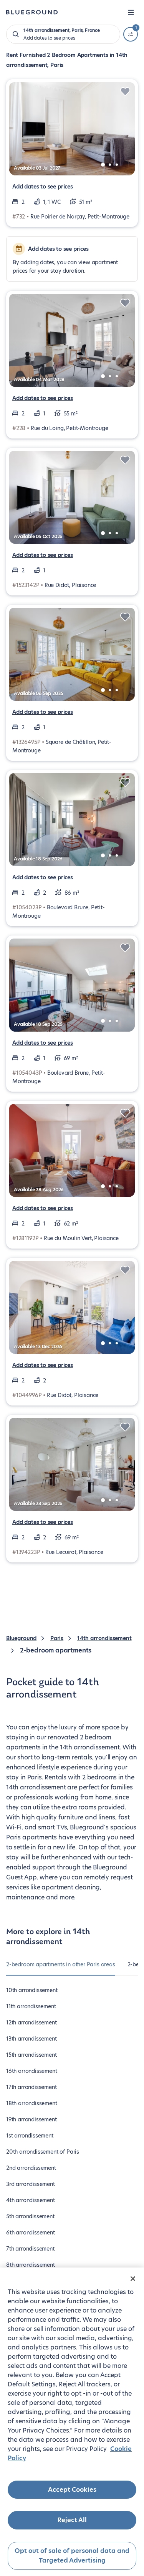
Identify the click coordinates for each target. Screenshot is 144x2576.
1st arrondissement (30, 2136)
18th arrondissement (32, 2103)
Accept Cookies (72, 2490)
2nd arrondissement (31, 2168)
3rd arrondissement (31, 2184)
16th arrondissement (32, 2071)
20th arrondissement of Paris (43, 2152)
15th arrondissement (31, 2055)
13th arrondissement (31, 2039)
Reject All (72, 2520)
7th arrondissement (30, 2249)
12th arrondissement (31, 2022)
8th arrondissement (31, 2265)
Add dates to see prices (43, 187)
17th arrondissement (31, 2087)
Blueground (21, 1638)
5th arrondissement (30, 2216)
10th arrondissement (32, 1990)
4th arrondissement (31, 2200)
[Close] (133, 2279)
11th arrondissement (31, 2006)
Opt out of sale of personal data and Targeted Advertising (72, 2556)
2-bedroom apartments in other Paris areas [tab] (61, 1964)
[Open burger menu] (131, 12)
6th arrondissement (31, 2233)
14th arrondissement (104, 1638)
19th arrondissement (31, 2119)
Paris (57, 1638)
